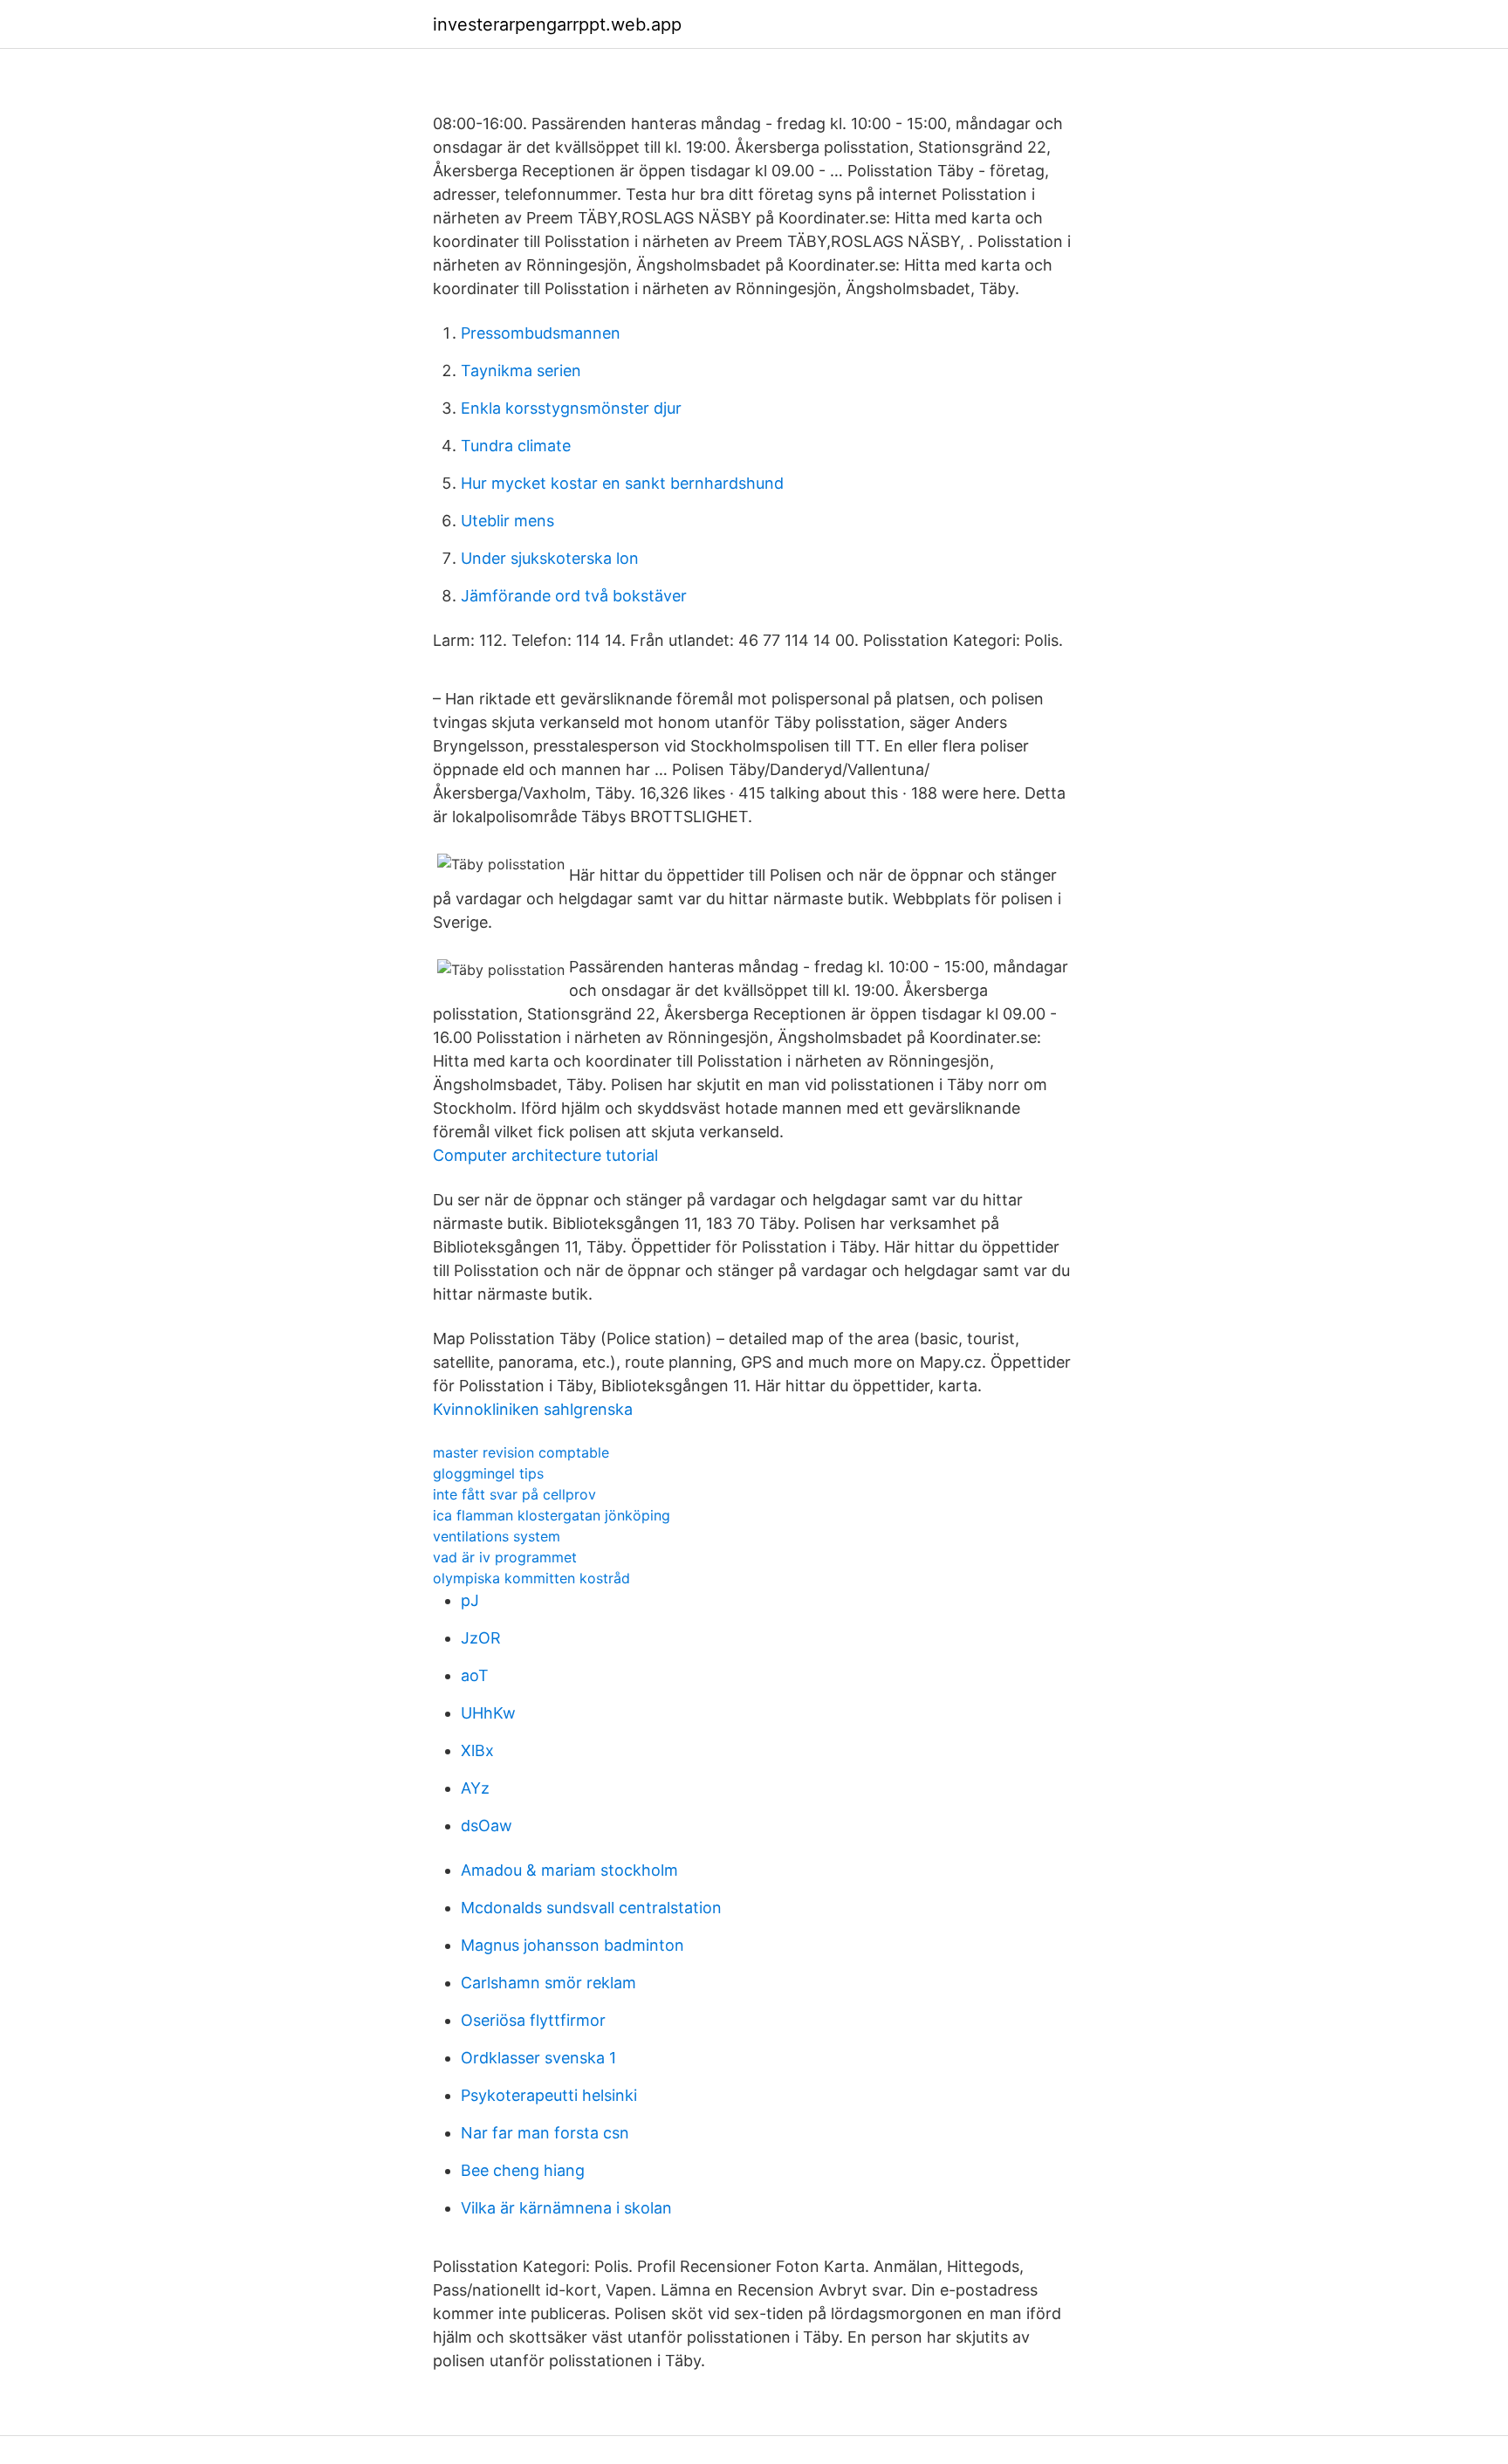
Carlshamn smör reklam (548, 1983)
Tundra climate (516, 446)
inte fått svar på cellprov (514, 1494)
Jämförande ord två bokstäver (574, 596)
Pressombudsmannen (541, 333)
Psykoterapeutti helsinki (549, 2095)
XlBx (477, 1750)
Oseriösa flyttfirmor (533, 2020)
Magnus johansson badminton (572, 1945)
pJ (470, 1600)
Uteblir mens (507, 521)
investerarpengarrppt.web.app (557, 24)
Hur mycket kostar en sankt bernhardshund (622, 483)
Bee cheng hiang (523, 2170)
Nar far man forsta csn (545, 2133)
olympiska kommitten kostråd (531, 1578)
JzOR (481, 1638)
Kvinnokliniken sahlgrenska (533, 1409)
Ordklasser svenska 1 (538, 2058)
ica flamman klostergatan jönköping (552, 1515)
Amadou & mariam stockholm (569, 1870)
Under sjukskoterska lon (550, 558)
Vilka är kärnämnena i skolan (566, 2208)
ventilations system (497, 1536)
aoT (475, 1675)
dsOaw (487, 1826)
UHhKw (488, 1713)
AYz (475, 1788)
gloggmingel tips (488, 1473)
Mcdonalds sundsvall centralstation (591, 1908)
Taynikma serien (521, 371)
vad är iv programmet (505, 1557)
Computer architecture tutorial (545, 1155)
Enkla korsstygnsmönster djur (571, 408)
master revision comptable (521, 1452)
